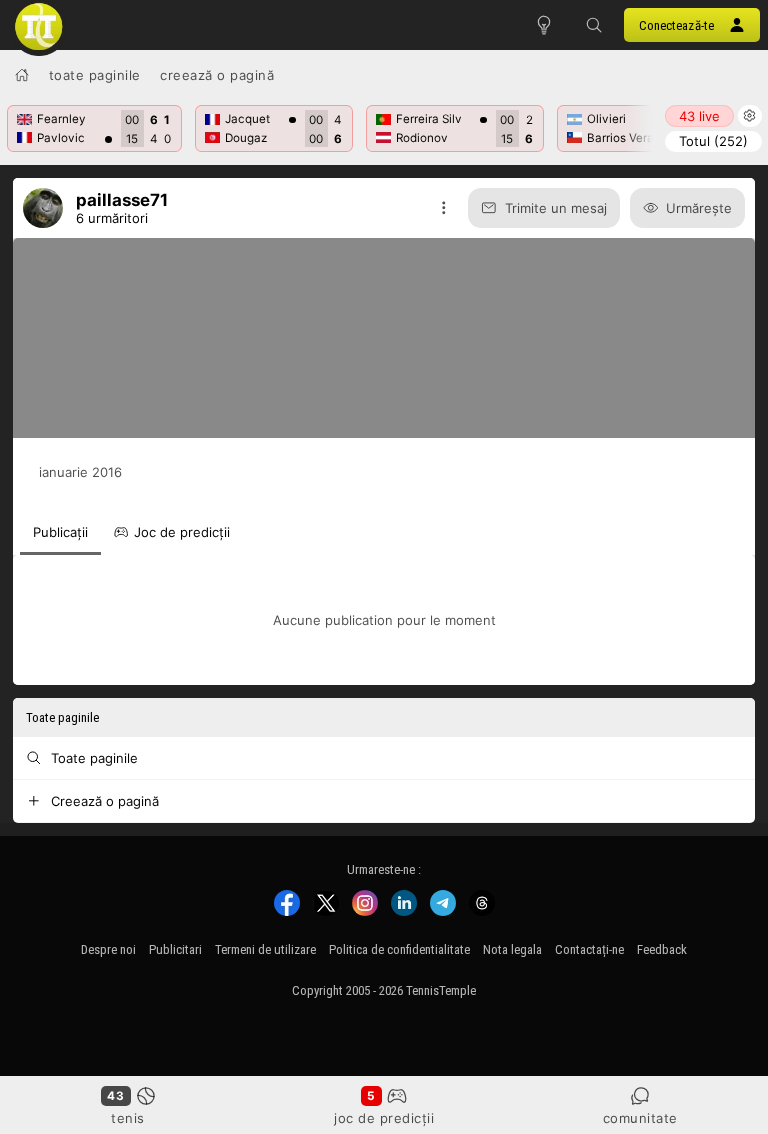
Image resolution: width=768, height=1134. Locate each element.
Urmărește (699, 208)
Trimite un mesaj (556, 208)
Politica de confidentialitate (399, 949)
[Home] (22, 75)
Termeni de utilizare (265, 949)
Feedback (662, 949)
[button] (594, 25)
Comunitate (640, 1118)
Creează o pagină (217, 75)
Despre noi (108, 949)
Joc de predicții (384, 1118)
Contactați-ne (589, 949)
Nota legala (512, 949)
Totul (713, 141)
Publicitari (175, 949)
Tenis (128, 1118)
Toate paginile (95, 75)
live (699, 116)
